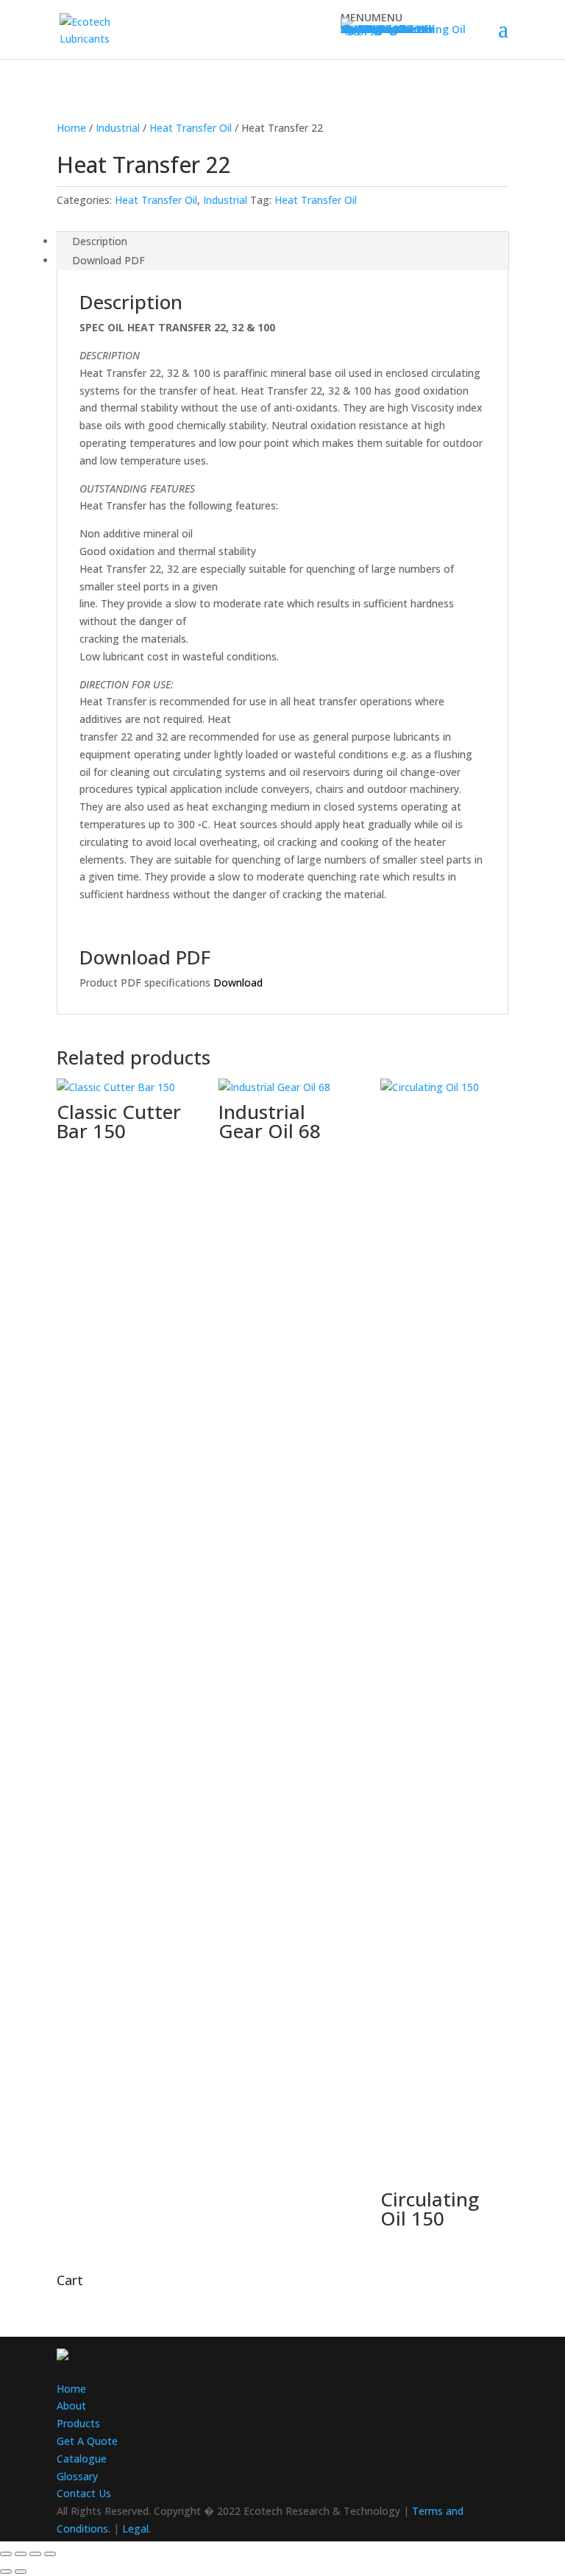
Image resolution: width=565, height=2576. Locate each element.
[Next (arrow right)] (21, 2572)
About (71, 2406)
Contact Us (84, 2493)
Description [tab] (100, 241)
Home (71, 128)
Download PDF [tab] (109, 260)
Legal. (136, 2529)
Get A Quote (87, 2441)
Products (78, 2423)
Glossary (77, 2476)
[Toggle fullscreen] (21, 2554)
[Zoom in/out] (6, 2554)
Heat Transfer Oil (191, 128)
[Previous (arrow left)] (6, 2572)
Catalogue (82, 2459)
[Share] (35, 2554)
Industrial (118, 128)
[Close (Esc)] (50, 2554)
